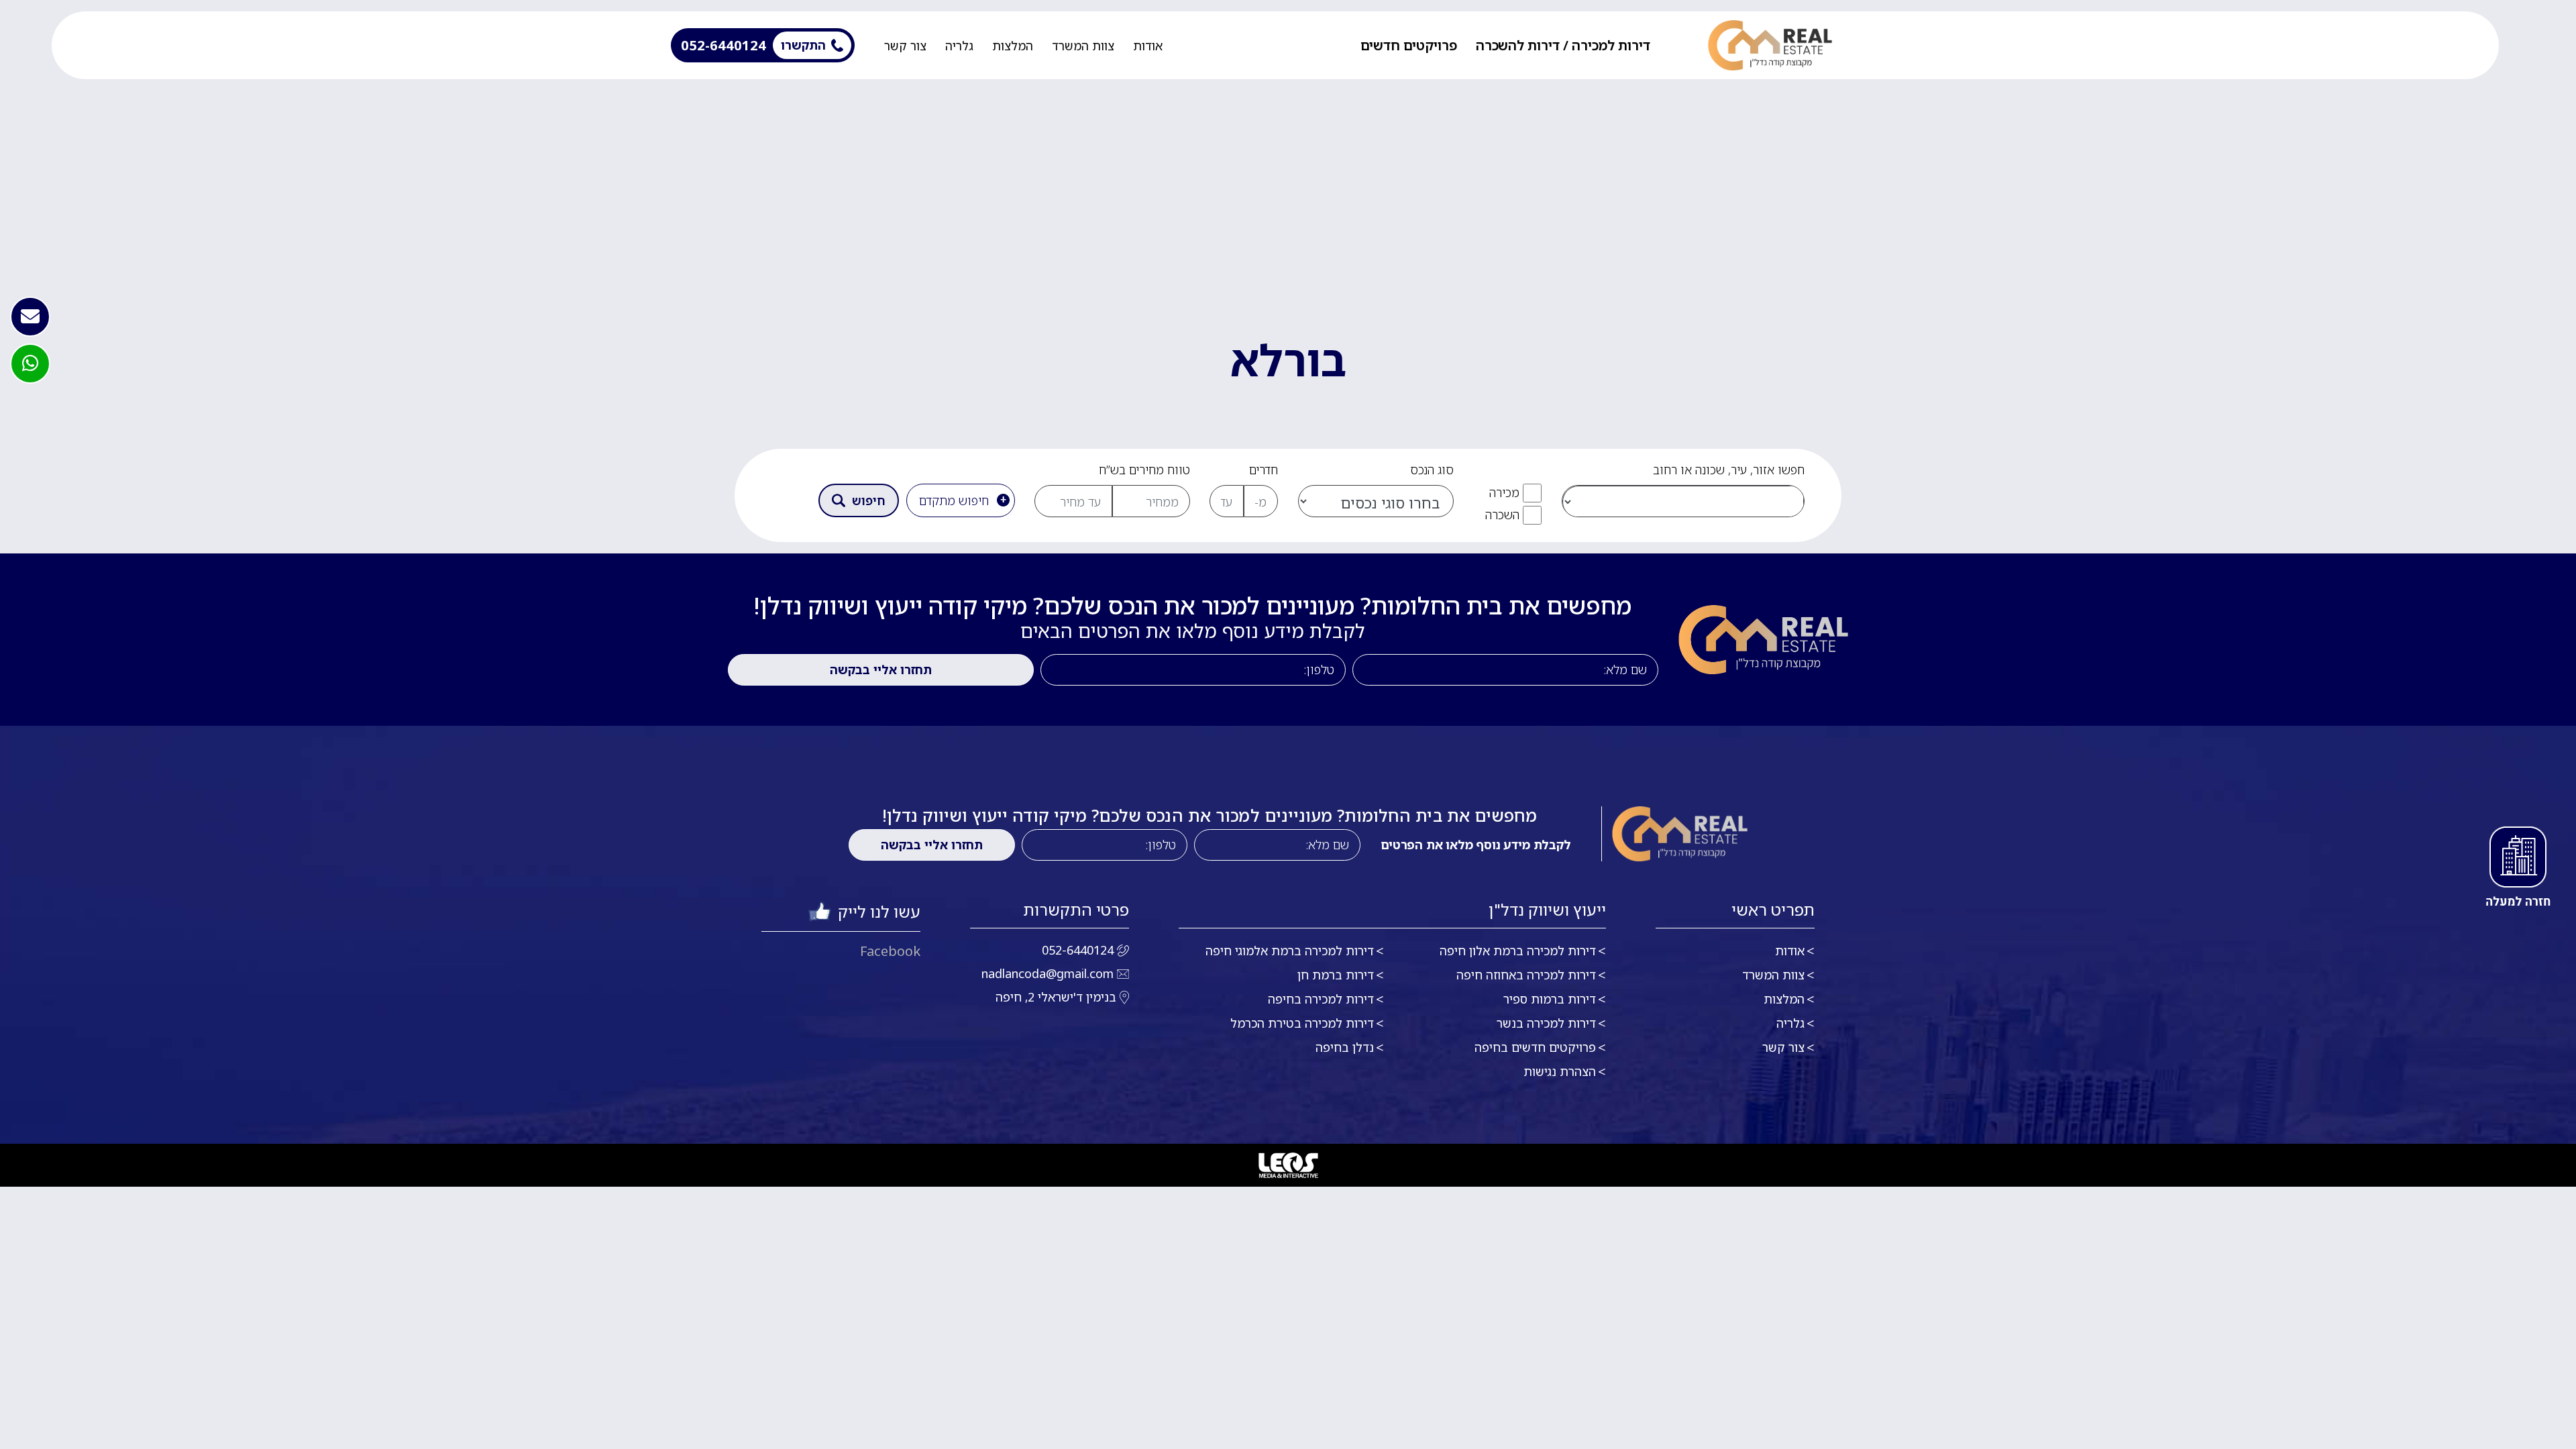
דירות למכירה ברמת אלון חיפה (1518, 951)
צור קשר (905, 46)
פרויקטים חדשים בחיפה (1535, 1047)
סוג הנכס (1432, 470)
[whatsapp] (30, 364)
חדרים (1264, 470)
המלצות (1013, 46)
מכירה (1504, 492)
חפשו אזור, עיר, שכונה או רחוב (1729, 470)
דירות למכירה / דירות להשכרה (1563, 46)
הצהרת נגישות (1560, 1071)
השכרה (1502, 515)
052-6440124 (1078, 950)
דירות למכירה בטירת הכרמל (1302, 1023)
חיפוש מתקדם (954, 500)
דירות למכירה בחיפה (1321, 999)
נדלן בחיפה (1345, 1047)
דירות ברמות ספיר (1550, 999)
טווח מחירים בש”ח (1144, 470)
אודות (1148, 46)
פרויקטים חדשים (1409, 46)
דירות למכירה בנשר (1546, 1023)
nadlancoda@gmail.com (1048, 973)
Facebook (890, 951)
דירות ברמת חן (1336, 975)
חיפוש (869, 500)
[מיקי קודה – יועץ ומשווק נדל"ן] (1770, 45)
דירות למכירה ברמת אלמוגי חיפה (1290, 951)
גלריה (959, 46)
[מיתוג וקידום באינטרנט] (1288, 1165)
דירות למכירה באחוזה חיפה (1526, 975)
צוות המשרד (1083, 46)
